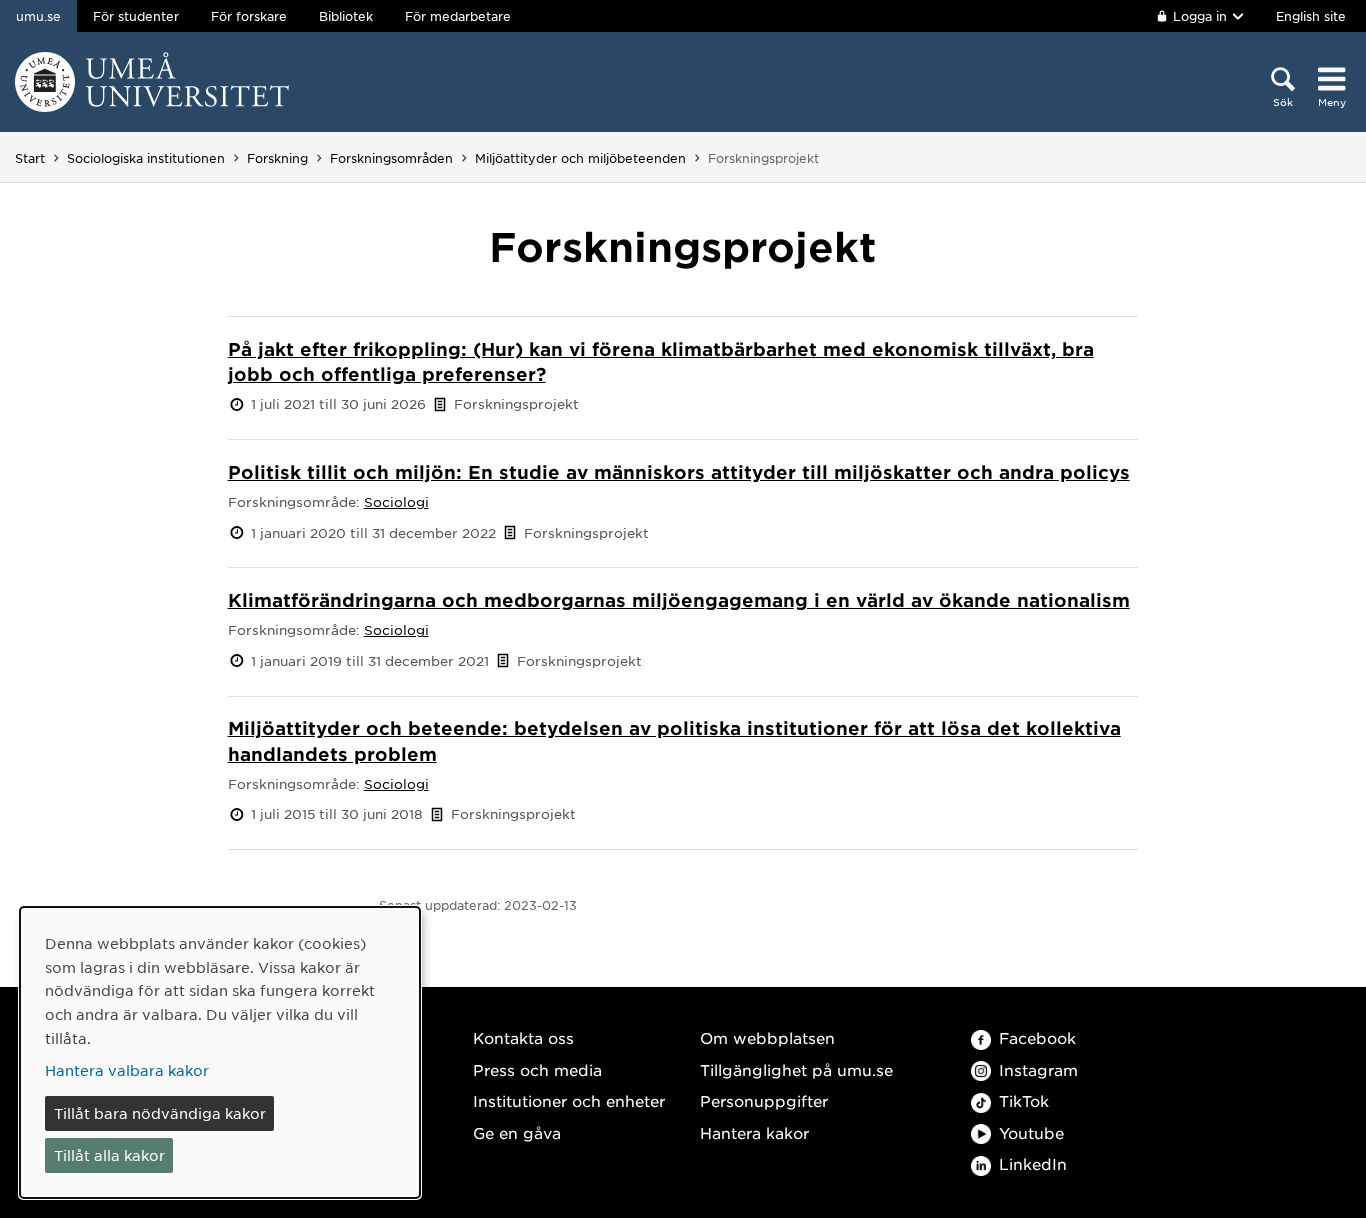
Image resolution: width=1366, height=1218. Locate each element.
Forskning (277, 158)
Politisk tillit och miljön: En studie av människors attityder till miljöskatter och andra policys (679, 472)
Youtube (1031, 1132)
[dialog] (220, 1052)
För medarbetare (458, 16)
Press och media (537, 1069)
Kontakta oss (523, 1037)
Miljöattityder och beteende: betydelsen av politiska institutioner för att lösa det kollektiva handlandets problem (674, 740)
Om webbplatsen (767, 1037)
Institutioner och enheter (569, 1100)
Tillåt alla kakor (109, 1155)
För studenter (136, 16)
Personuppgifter (764, 1100)
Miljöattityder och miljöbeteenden (580, 158)
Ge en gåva (517, 1132)
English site (1311, 16)
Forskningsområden (391, 158)
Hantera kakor (754, 1132)
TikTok (1024, 1100)
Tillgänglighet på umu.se (796, 1069)
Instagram (1038, 1069)
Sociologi (396, 501)
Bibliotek (346, 16)
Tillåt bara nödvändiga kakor (160, 1113)
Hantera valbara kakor (127, 1070)
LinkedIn (1033, 1163)
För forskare (249, 16)
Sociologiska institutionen (146, 158)
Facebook (1037, 1037)
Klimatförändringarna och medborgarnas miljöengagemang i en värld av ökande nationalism (679, 600)
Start (30, 158)
